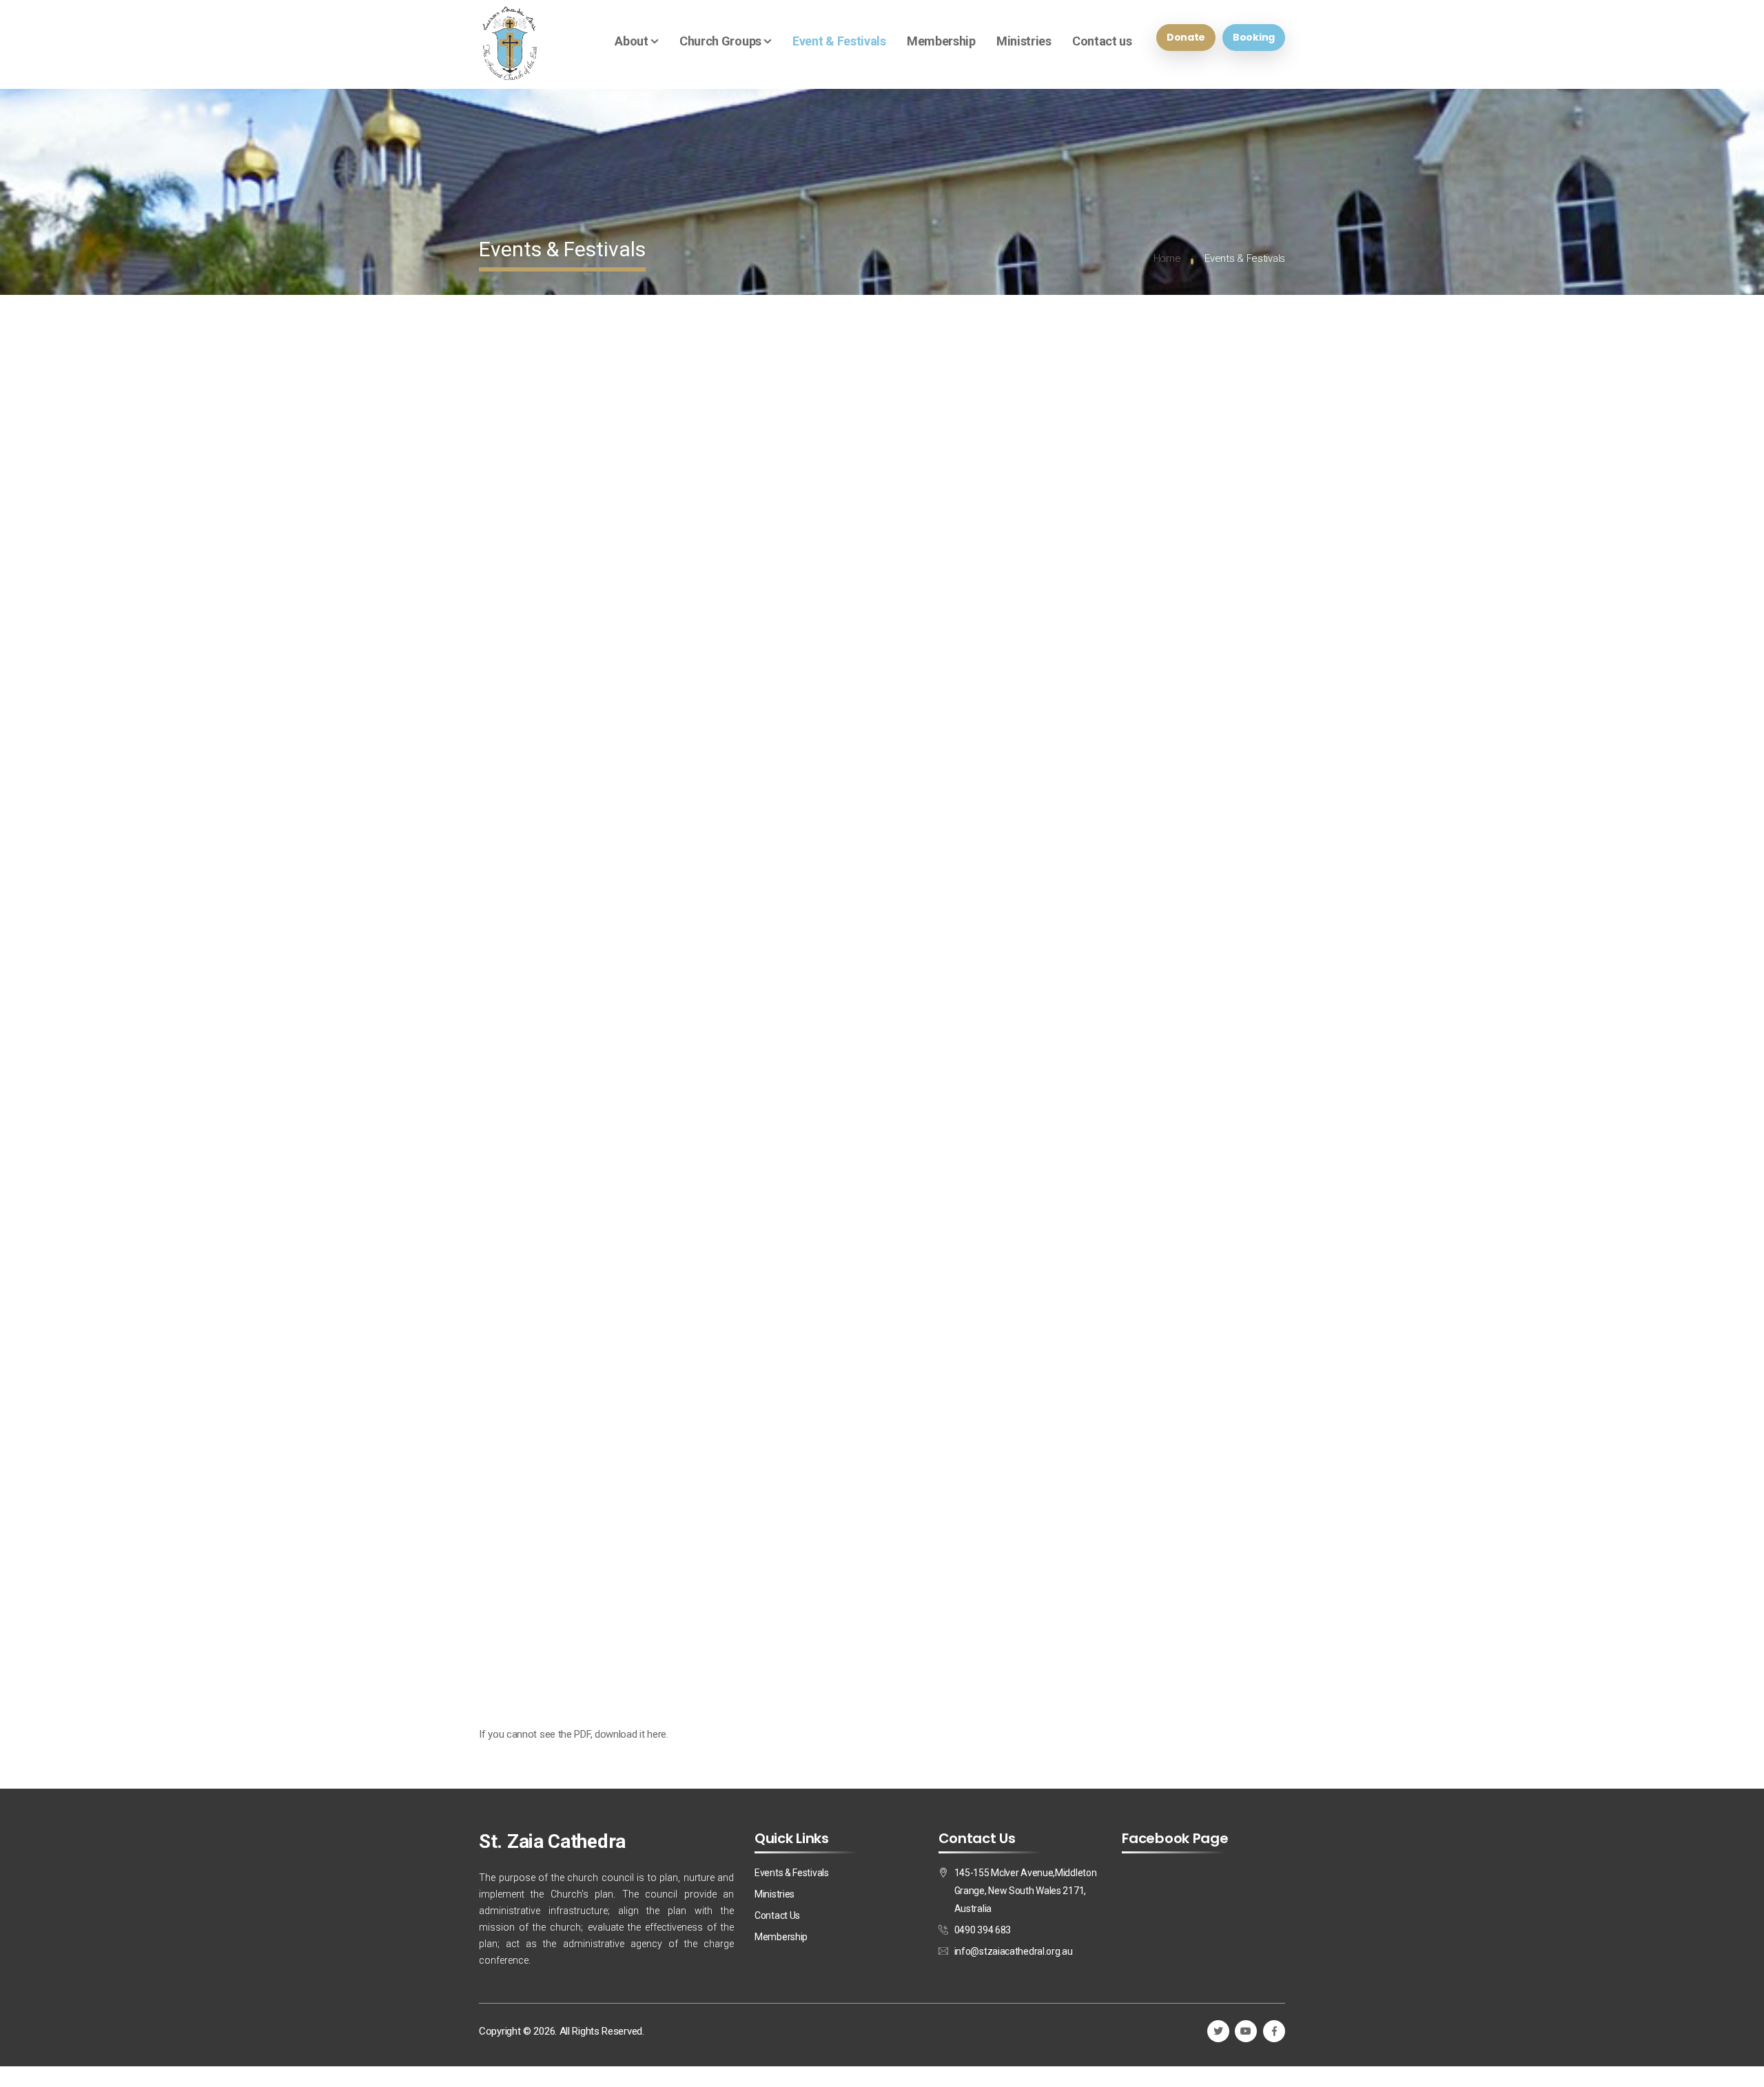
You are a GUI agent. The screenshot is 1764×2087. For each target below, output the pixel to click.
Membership (941, 41)
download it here (630, 1734)
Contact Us (777, 1915)
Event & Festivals (839, 41)
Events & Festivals (792, 1873)
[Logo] (510, 44)
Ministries (1024, 41)
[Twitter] (1218, 2031)
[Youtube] (1246, 2031)
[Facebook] (1274, 2031)
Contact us (1102, 41)
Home (1167, 258)
